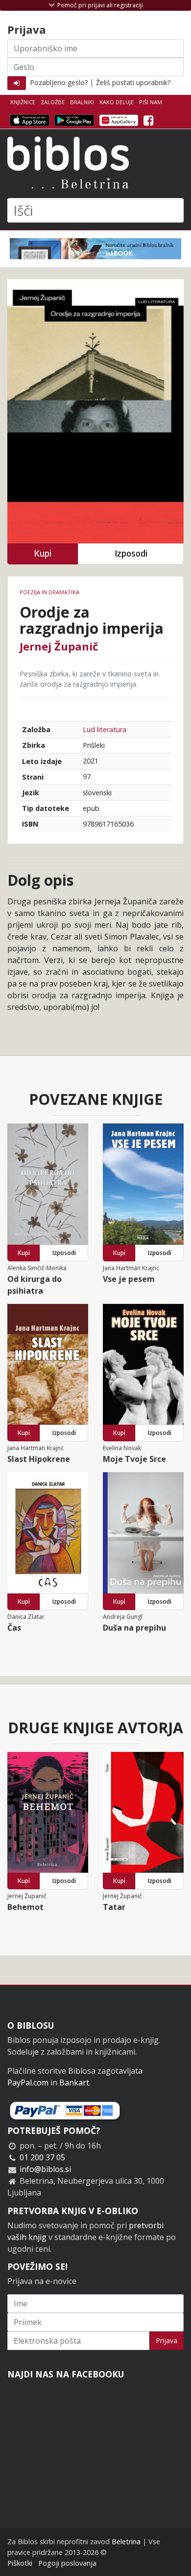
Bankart (74, 2083)
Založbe (53, 102)
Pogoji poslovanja (67, 2563)
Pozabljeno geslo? (59, 82)
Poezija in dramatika (49, 592)
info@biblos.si (45, 2169)
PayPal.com (28, 2083)
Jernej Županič (59, 646)
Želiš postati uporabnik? (133, 82)
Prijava (167, 2341)
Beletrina (126, 2542)
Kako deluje (117, 102)
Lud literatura (105, 729)
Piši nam (151, 102)
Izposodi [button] (131, 553)
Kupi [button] (43, 553)
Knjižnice (23, 102)
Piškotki (20, 2563)
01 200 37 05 (42, 2157)
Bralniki (82, 102)
